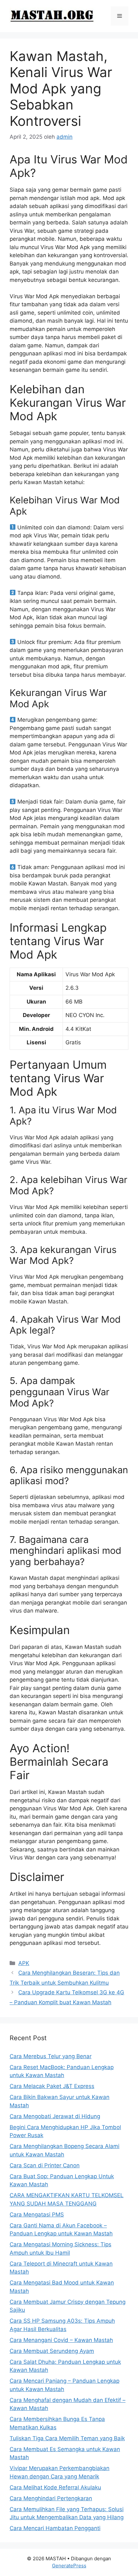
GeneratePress (69, 2566)
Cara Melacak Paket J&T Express (52, 2086)
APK (24, 1963)
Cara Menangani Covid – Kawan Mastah (61, 2340)
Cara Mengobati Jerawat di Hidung (55, 2116)
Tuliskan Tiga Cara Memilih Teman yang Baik (67, 2438)
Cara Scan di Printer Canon (45, 2165)
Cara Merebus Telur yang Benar (51, 2056)
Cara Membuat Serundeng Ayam (52, 2351)
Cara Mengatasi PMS (37, 2215)
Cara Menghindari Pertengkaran (51, 2498)
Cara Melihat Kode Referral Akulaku (55, 2487)
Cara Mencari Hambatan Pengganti (55, 2528)
